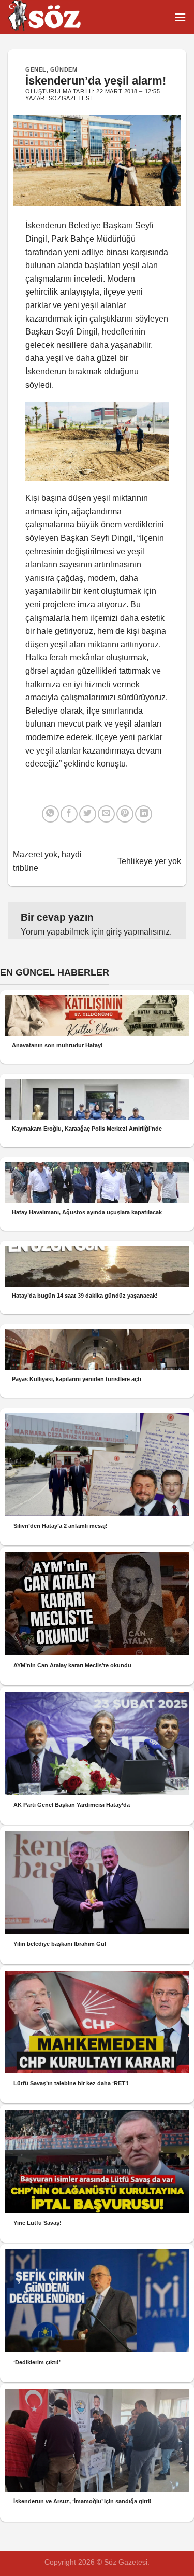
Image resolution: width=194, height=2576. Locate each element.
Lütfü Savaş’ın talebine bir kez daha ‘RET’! (71, 2083)
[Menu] (180, 17)
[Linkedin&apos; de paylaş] (144, 814)
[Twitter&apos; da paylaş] (88, 814)
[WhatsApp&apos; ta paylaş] (50, 814)
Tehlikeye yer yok (149, 861)
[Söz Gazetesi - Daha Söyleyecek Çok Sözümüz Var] (59, 17)
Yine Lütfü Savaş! (38, 2223)
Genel (36, 69)
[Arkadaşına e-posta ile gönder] (106, 814)
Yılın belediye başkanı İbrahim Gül (60, 1944)
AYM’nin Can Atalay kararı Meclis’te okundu (72, 1665)
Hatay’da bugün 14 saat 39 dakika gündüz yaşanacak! (85, 1296)
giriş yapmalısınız (138, 932)
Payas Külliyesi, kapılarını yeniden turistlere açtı (77, 1379)
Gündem (64, 69)
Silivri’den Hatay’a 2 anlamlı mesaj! (61, 1526)
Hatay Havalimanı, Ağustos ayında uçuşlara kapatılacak (87, 1212)
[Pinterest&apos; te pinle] (125, 814)
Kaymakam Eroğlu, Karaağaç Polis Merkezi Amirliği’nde (87, 1129)
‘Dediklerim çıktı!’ (37, 2362)
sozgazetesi (70, 98)
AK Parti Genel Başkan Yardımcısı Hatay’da (72, 1805)
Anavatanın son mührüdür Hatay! (57, 1045)
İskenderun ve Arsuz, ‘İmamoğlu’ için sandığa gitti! (83, 2501)
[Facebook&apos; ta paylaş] (69, 814)
